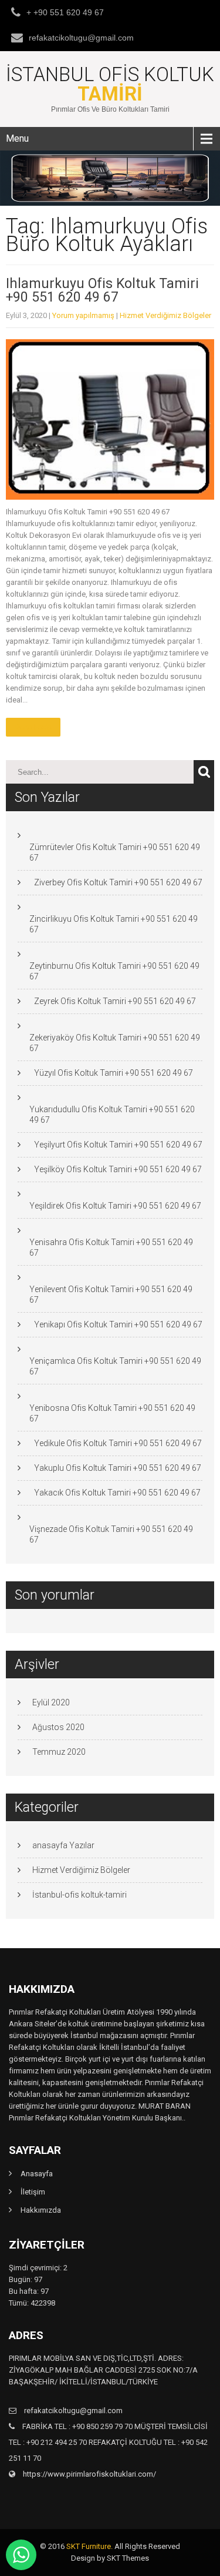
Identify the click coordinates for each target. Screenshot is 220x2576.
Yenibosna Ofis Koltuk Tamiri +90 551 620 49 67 (112, 1413)
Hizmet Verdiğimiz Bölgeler (165, 315)
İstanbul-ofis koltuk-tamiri (79, 1895)
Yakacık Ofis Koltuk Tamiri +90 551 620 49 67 (117, 1493)
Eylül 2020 (51, 1702)
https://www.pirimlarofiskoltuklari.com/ (89, 2474)
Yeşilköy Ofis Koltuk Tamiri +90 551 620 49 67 (118, 1169)
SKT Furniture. (89, 2546)
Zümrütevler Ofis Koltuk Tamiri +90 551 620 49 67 (115, 852)
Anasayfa (37, 2174)
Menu (17, 138)
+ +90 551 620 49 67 (65, 12)
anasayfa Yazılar (63, 1845)
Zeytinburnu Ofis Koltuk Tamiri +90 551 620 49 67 (114, 971)
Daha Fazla (33, 727)
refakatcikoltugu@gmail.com (81, 38)
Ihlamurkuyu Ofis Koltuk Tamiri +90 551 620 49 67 (102, 290)
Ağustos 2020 (58, 1727)
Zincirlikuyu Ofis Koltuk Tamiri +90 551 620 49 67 (114, 924)
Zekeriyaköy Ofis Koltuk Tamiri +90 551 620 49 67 (115, 1043)
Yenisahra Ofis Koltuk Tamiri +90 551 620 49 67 (111, 1247)
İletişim (33, 2192)
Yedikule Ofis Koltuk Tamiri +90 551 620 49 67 (118, 1443)
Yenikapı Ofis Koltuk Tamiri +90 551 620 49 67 (118, 1324)
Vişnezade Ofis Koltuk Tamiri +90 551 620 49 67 (111, 1534)
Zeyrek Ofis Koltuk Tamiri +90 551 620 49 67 (115, 1001)
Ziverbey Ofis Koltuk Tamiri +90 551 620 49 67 (118, 882)
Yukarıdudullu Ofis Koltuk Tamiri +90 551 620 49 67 (112, 1115)
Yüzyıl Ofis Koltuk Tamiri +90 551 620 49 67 (114, 1073)
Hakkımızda (41, 2210)
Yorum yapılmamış (83, 315)
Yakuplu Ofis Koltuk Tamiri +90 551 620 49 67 (118, 1468)
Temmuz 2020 (59, 1752)
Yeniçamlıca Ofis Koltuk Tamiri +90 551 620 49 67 (115, 1366)
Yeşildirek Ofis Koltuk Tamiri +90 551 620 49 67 (115, 1206)
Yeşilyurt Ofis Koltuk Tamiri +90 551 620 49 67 (118, 1145)
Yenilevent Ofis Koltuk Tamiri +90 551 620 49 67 (111, 1294)
